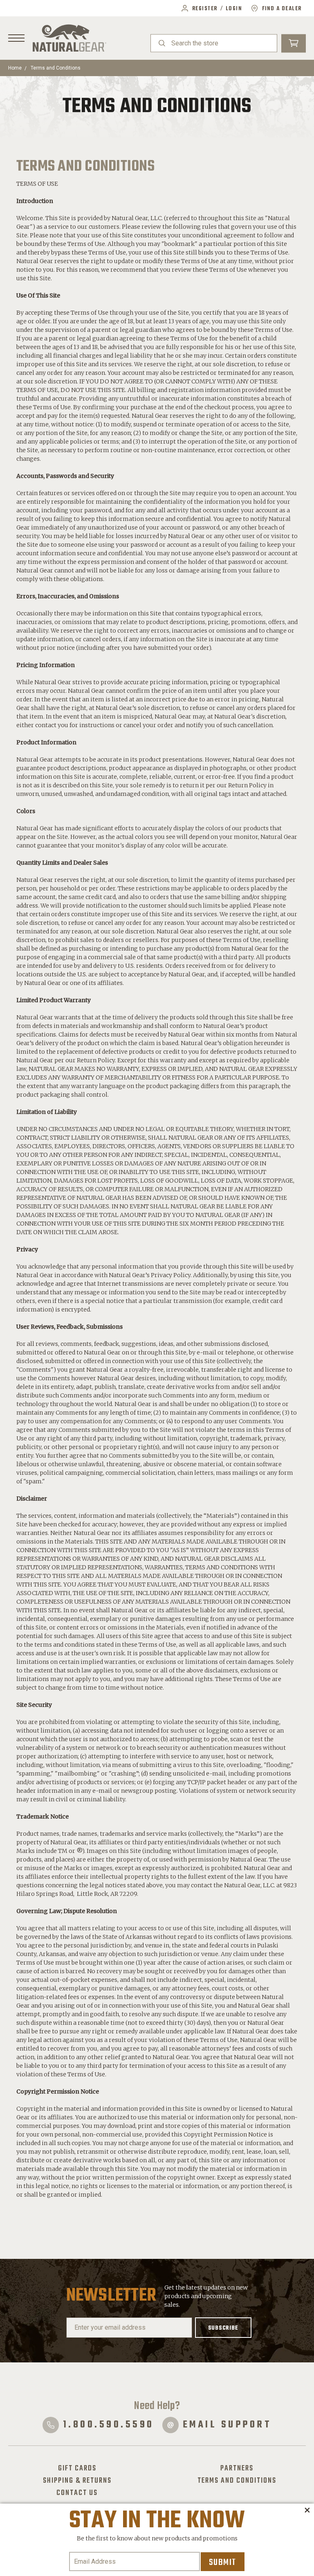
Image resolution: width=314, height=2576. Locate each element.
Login (234, 9)
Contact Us (77, 2493)
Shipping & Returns (77, 2481)
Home (15, 68)
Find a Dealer (282, 9)
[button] (307, 2511)
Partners (237, 2468)
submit (223, 2562)
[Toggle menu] (16, 38)
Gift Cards (77, 2468)
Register (205, 9)
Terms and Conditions (56, 68)
